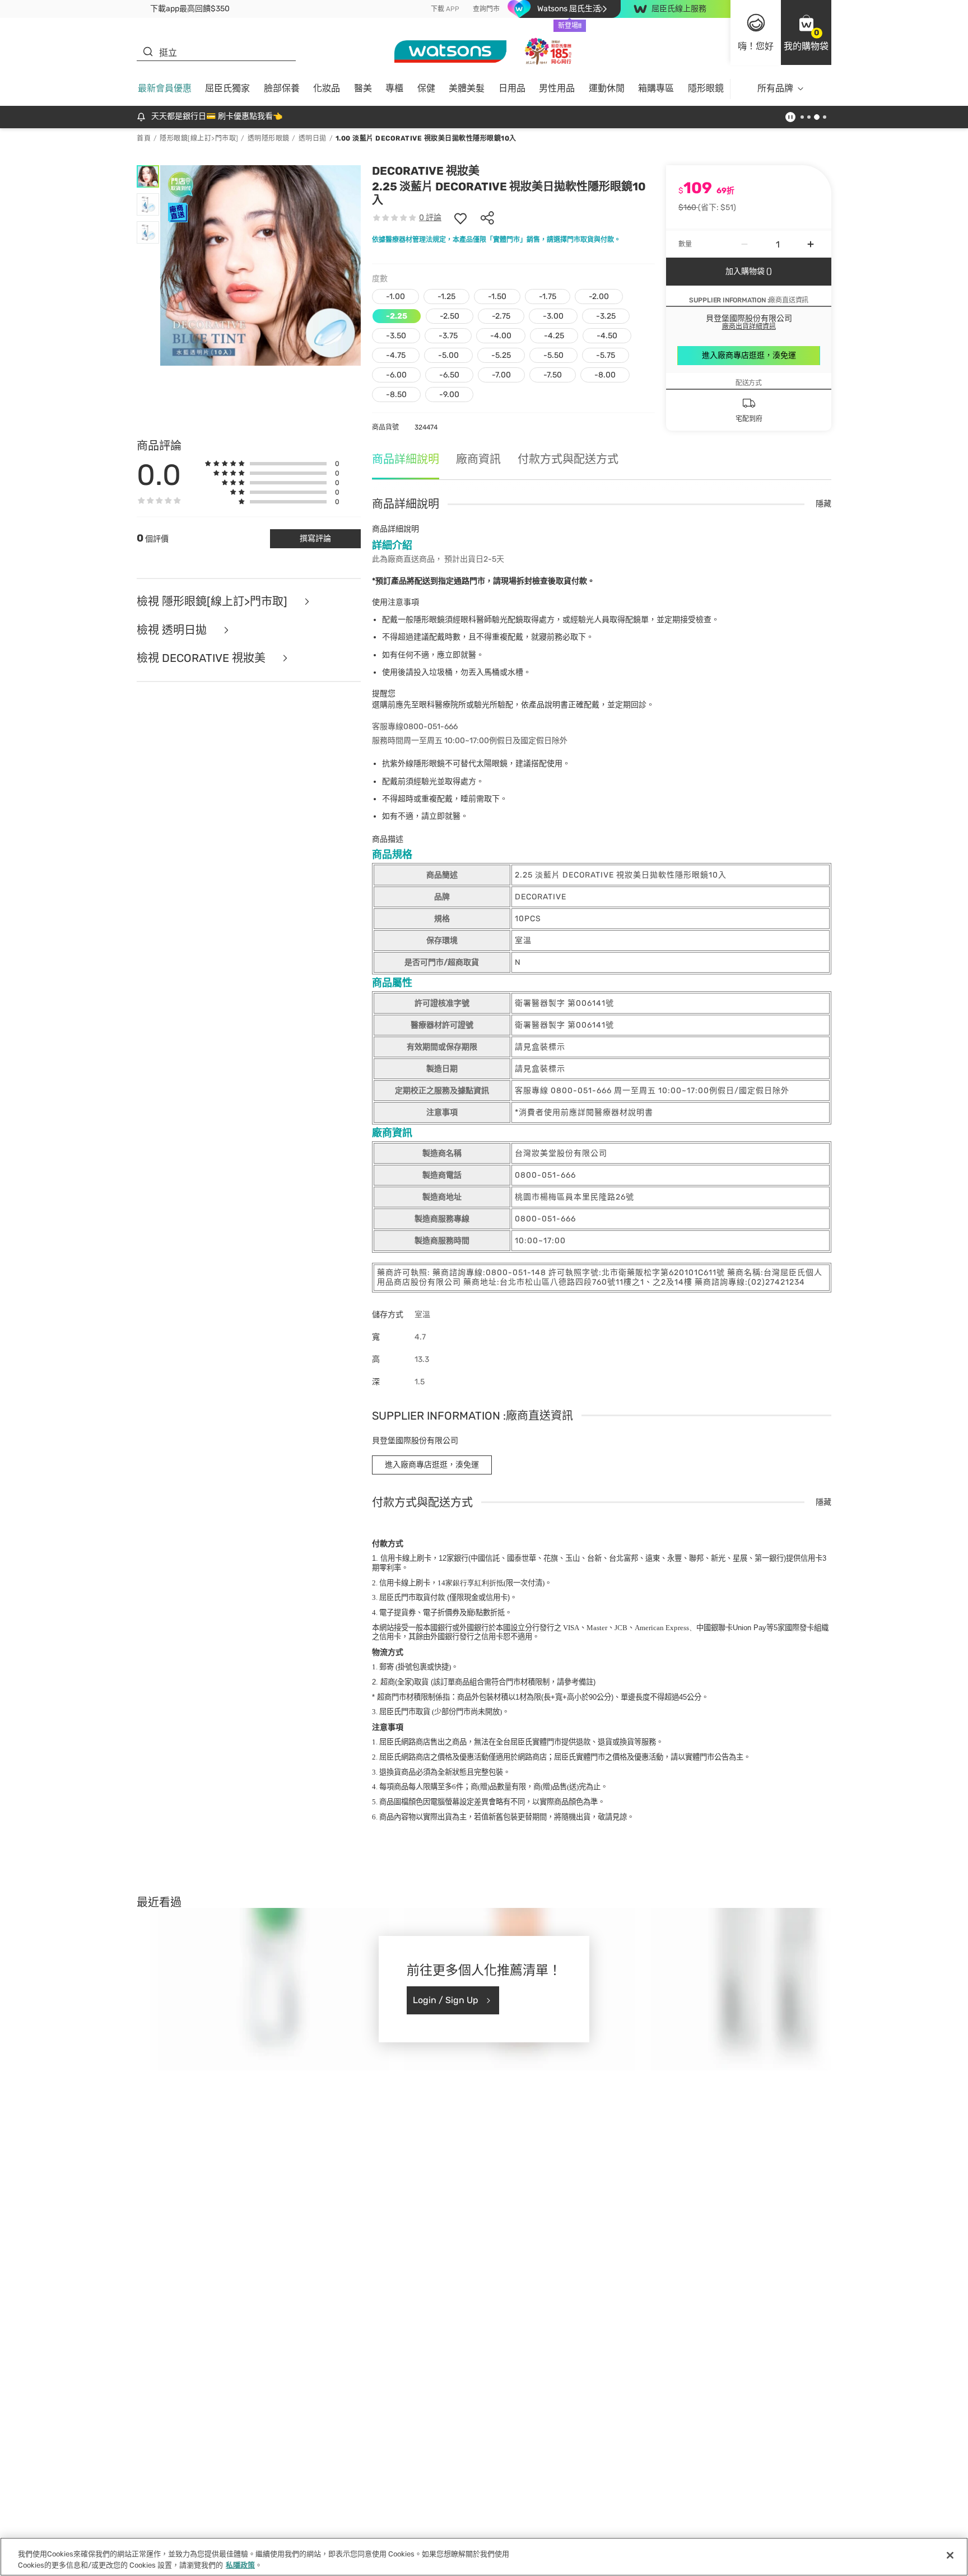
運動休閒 (607, 88)
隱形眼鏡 (706, 88)
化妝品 (327, 88)
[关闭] (950, 2555)
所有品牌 (775, 88)
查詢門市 (486, 9)
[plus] (811, 244)
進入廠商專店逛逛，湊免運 (749, 355)
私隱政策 (240, 2565)
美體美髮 (467, 88)
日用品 (512, 88)
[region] (484, 2557)
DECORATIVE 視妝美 (426, 171)
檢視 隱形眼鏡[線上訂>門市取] (213, 602)
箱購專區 (656, 88)
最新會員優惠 (165, 88)
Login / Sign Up (446, 2000)
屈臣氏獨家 (227, 88)
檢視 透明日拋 (173, 630)
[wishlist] (460, 218)
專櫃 (394, 88)
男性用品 (557, 88)
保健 (426, 88)
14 (471, 1583)
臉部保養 (282, 88)
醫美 (363, 88)
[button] (806, 32)
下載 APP (445, 9)
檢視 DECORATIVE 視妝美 (203, 658)
